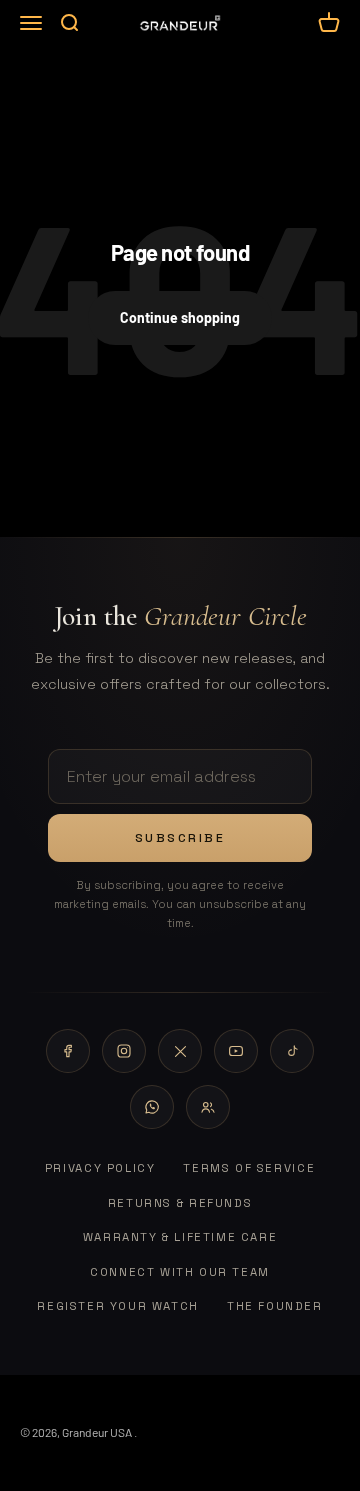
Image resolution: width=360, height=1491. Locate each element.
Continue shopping (180, 317)
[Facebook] (68, 1051)
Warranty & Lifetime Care (180, 1237)
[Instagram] (124, 1051)
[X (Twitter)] (180, 1051)
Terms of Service (249, 1168)
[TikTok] (292, 1051)
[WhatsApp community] (208, 1107)
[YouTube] (236, 1051)
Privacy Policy (100, 1168)
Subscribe (180, 838)
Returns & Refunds (180, 1203)
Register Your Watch (118, 1306)
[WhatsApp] (152, 1107)
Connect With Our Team (180, 1272)
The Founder (275, 1306)
